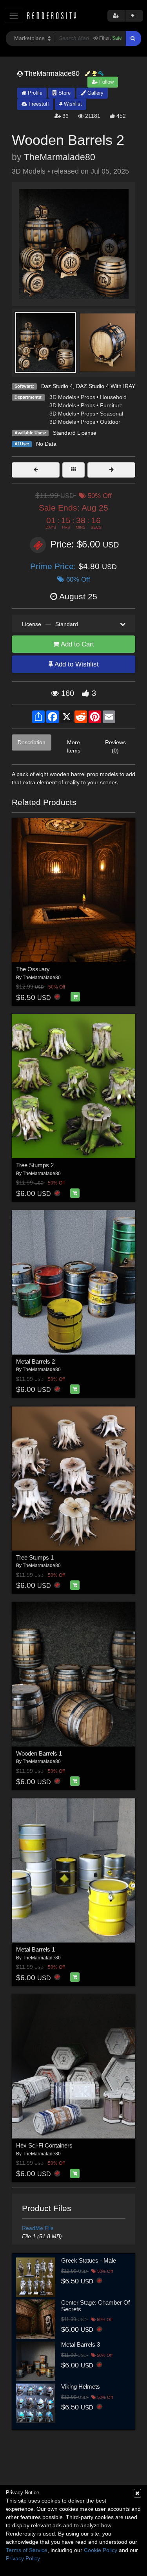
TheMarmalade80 (60, 157)
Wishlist (72, 104)
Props (88, 397)
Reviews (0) (115, 746)
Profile (34, 93)
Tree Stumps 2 (35, 1165)
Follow (106, 82)
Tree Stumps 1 (35, 1557)
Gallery (95, 93)
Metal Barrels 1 (35, 1949)
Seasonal (112, 414)
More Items (73, 746)
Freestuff (38, 104)
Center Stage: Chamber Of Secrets (95, 2306)
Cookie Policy (101, 2550)
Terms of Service (27, 2550)
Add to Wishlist (76, 664)
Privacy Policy (23, 2558)
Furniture (111, 405)
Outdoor (110, 422)
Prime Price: (54, 566)
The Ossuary (33, 969)
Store (64, 93)
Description (32, 742)
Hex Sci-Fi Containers (44, 2145)
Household (113, 397)
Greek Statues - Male (89, 2260)
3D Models (63, 397)
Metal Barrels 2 (35, 1361)
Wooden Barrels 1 (39, 1753)
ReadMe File (38, 2228)
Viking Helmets (81, 2387)
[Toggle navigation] (14, 16)
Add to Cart (77, 644)
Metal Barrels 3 (81, 2344)
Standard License (75, 433)
